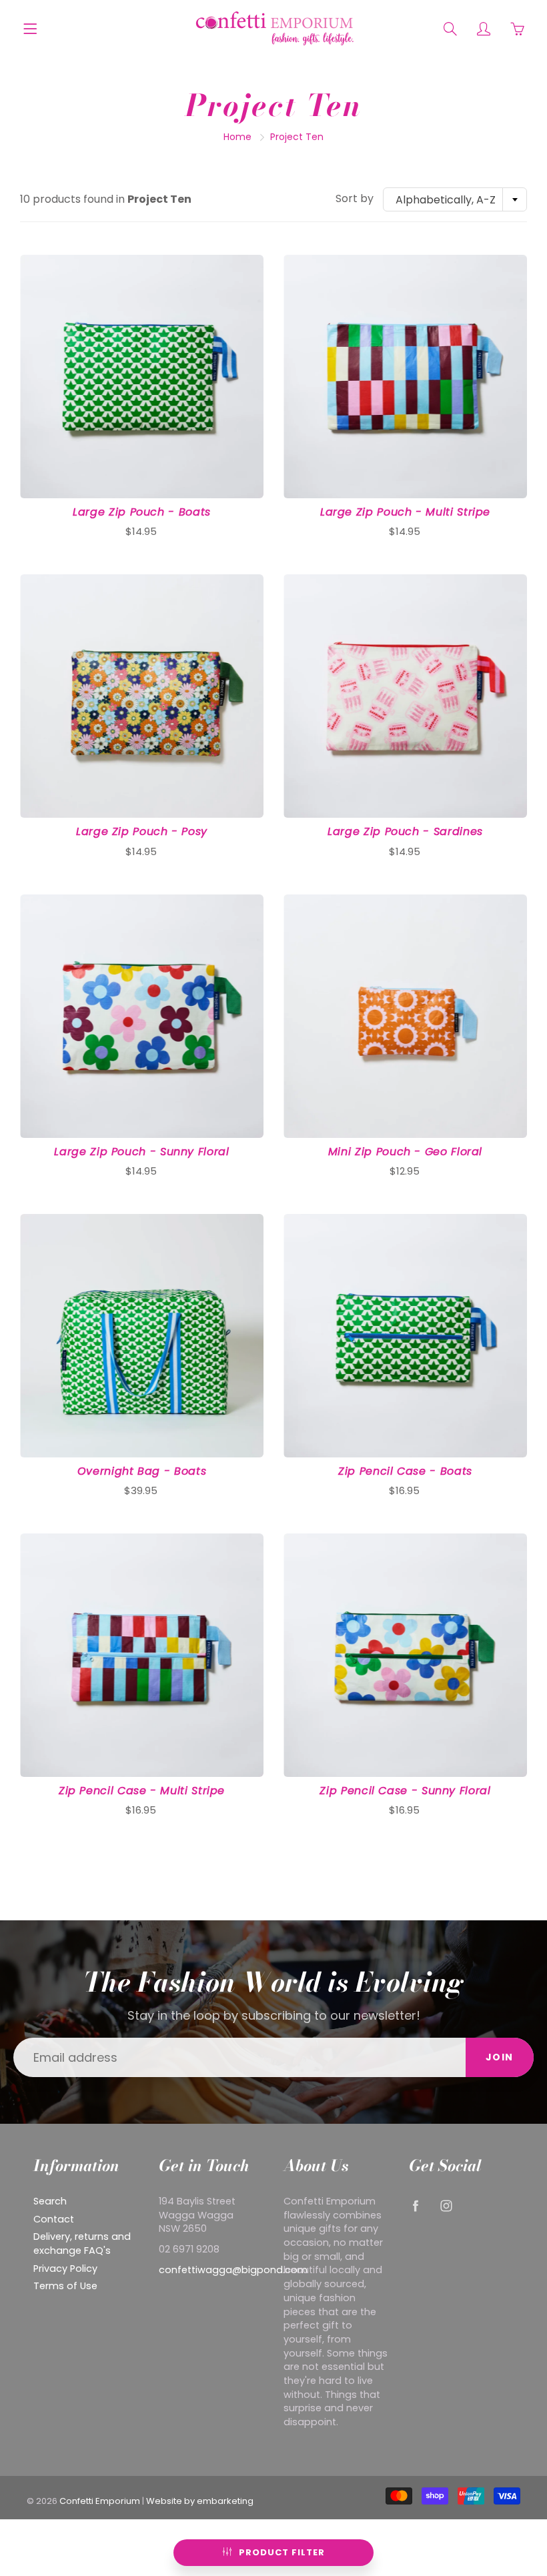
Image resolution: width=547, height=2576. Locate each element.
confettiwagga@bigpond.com (233, 2270)
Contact (54, 2219)
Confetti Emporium (100, 2501)
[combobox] (455, 199)
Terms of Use (65, 2286)
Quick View (142, 377)
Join (500, 2057)
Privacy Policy (65, 2269)
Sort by (355, 199)
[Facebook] (416, 2206)
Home (237, 137)
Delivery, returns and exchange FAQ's (82, 2243)
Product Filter (282, 2552)
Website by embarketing (200, 2501)
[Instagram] (447, 2206)
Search (50, 2201)
